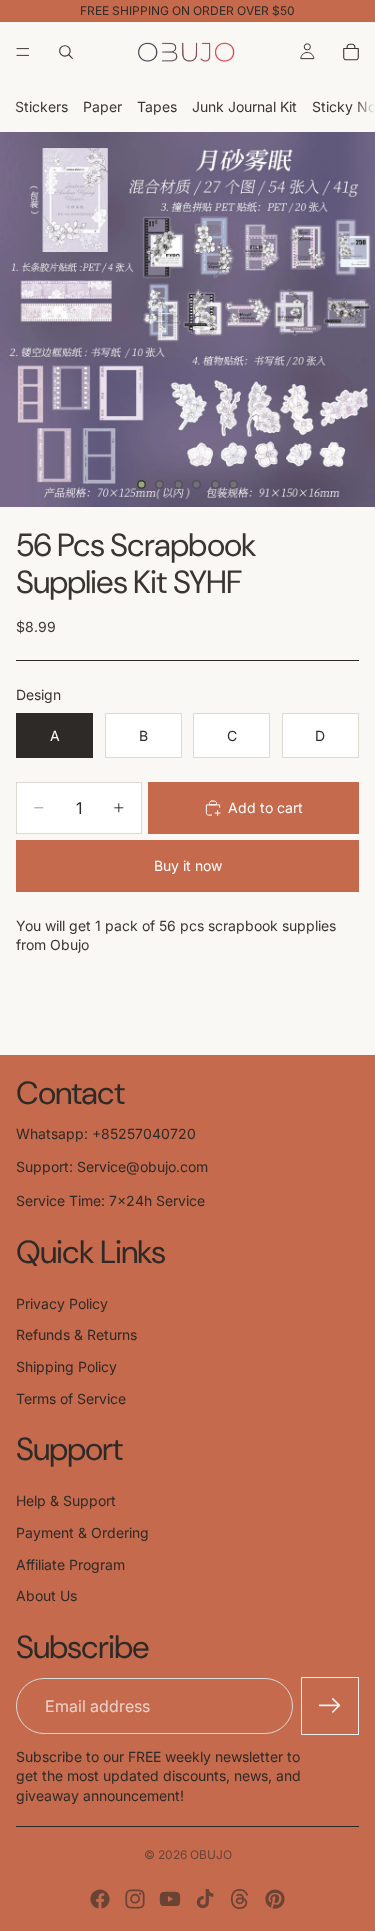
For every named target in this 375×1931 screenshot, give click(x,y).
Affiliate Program (70, 1564)
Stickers (41, 106)
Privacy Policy (62, 1303)
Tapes (157, 106)
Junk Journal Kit (244, 106)
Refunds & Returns (76, 1334)
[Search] (66, 52)
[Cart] (351, 52)
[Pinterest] (275, 1899)
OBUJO (211, 1854)
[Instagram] (135, 1899)
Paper (102, 106)
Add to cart (265, 807)
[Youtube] (170, 1899)
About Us (46, 1595)
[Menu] (23, 52)
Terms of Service (71, 1398)
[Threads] (240, 1899)
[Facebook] (100, 1899)
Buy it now (188, 865)
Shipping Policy (66, 1366)
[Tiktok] (205, 1899)
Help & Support (66, 1500)
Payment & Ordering (82, 1532)
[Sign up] (330, 1706)
